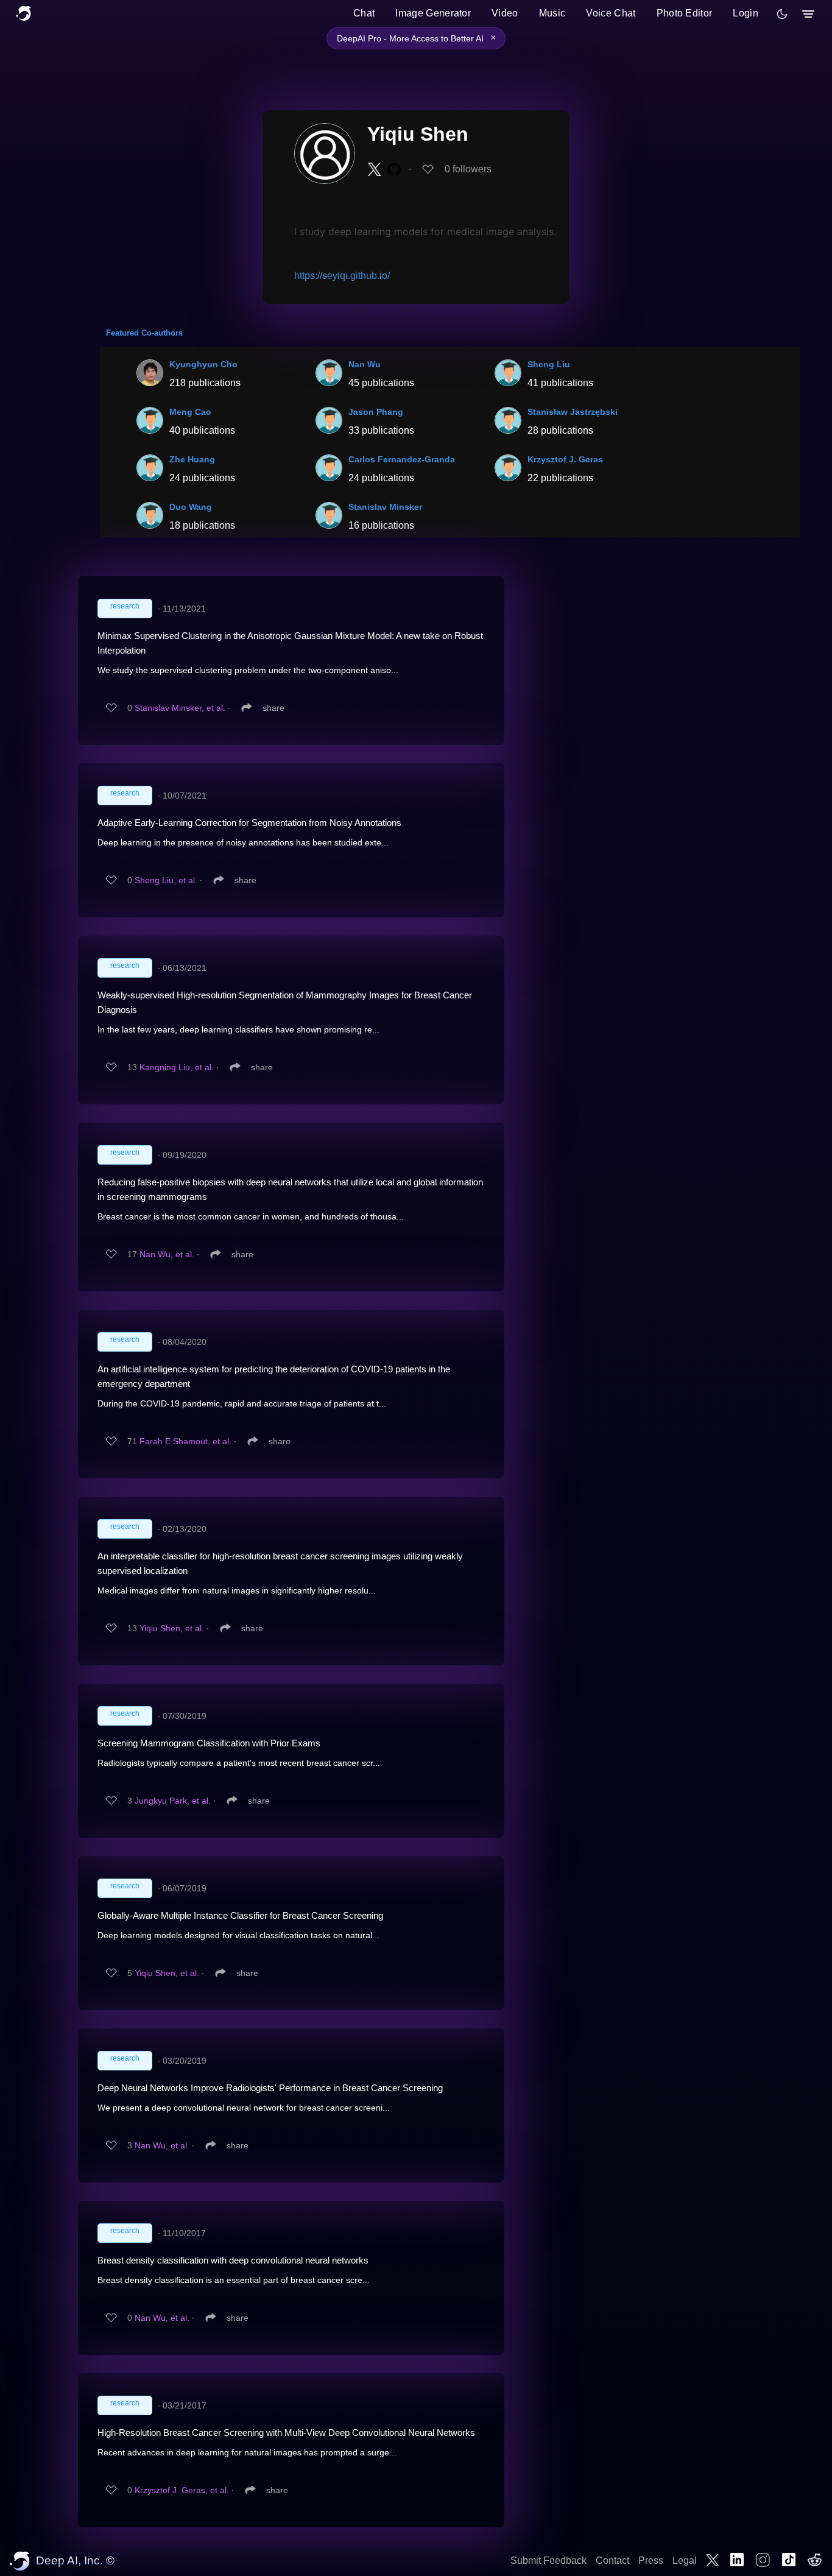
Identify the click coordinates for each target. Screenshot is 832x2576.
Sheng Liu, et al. (166, 880)
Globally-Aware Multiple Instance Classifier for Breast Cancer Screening (240, 1915)
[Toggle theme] (782, 14)
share (273, 708)
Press (651, 2560)
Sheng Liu (549, 364)
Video (505, 13)
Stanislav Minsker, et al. (180, 708)
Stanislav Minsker (385, 507)
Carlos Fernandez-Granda (402, 459)
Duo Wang (191, 507)
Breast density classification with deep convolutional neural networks (233, 2260)
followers (468, 169)
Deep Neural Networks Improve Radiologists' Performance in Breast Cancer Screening (270, 2088)
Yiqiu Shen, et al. (172, 1628)
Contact (612, 2560)
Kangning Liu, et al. (177, 1067)
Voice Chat (611, 13)
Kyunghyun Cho (203, 364)
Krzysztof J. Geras (565, 459)
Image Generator (433, 13)
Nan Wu (365, 364)
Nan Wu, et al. (167, 1254)
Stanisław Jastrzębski (573, 412)
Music (552, 13)
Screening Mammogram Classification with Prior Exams (209, 1743)
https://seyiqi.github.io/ (342, 276)
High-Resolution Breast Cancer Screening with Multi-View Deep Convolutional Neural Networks (286, 2433)
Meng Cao (190, 412)
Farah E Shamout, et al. (185, 1441)
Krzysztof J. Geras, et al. (182, 2490)
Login (746, 13)
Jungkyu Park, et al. (173, 1801)
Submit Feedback (548, 2560)
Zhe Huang (192, 459)
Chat (364, 13)
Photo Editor (685, 13)
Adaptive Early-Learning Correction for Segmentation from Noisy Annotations (249, 823)
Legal (685, 2560)
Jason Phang (376, 412)
